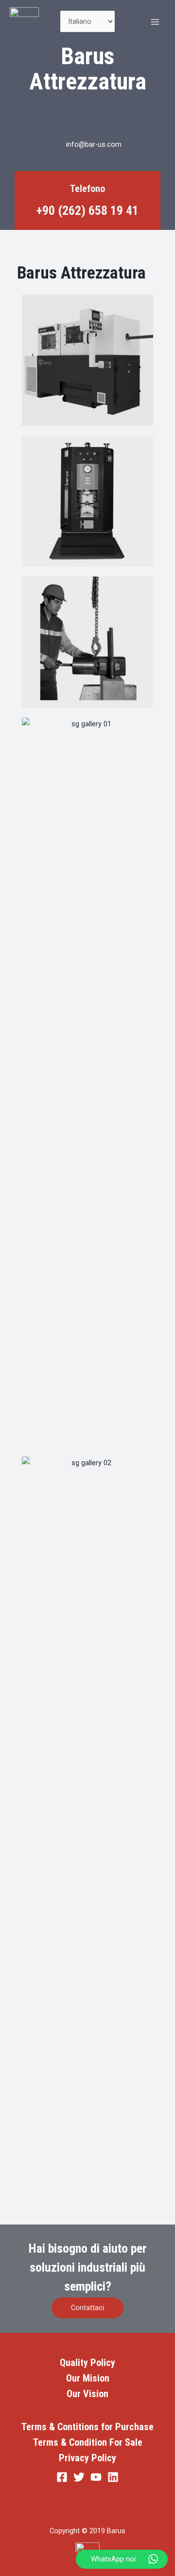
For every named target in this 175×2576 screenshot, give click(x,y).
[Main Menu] (155, 22)
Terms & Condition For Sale (88, 2442)
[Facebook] (44, 2201)
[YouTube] (96, 2477)
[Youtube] (102, 2201)
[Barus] (24, 22)
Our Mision (88, 2378)
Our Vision (87, 2394)
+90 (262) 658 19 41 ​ (87, 210)
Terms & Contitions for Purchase (87, 2427)
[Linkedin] (131, 2201)
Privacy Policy (87, 2458)
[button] (87, 2308)
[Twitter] (73, 2201)
